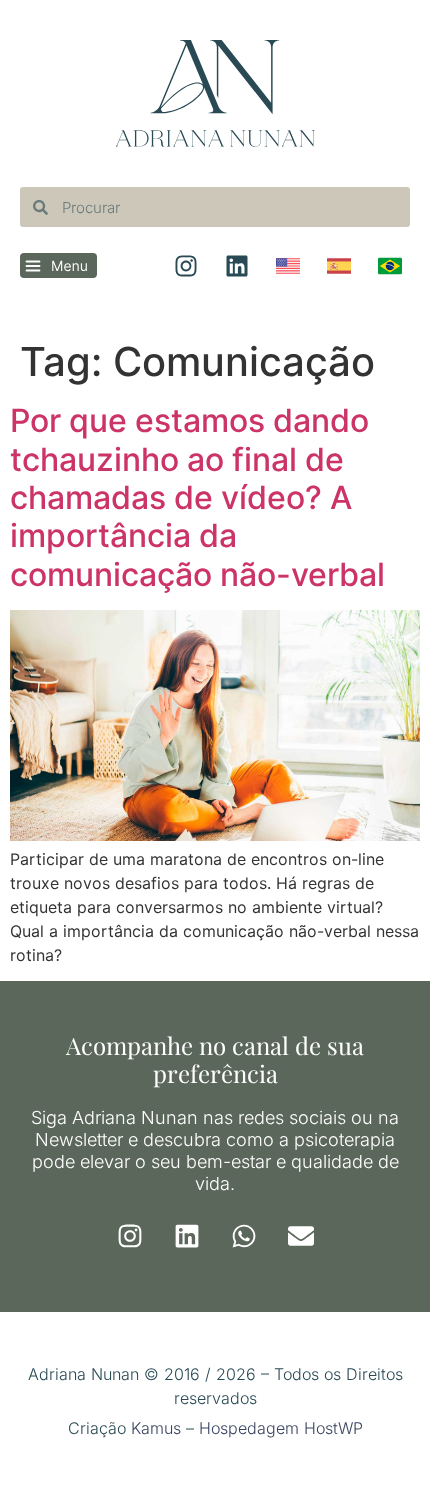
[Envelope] (301, 1236)
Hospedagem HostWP (281, 1428)
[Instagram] (130, 1236)
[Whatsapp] (244, 1236)
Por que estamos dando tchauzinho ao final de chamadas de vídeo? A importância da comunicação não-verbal (197, 497)
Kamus (156, 1428)
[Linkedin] (187, 1236)
